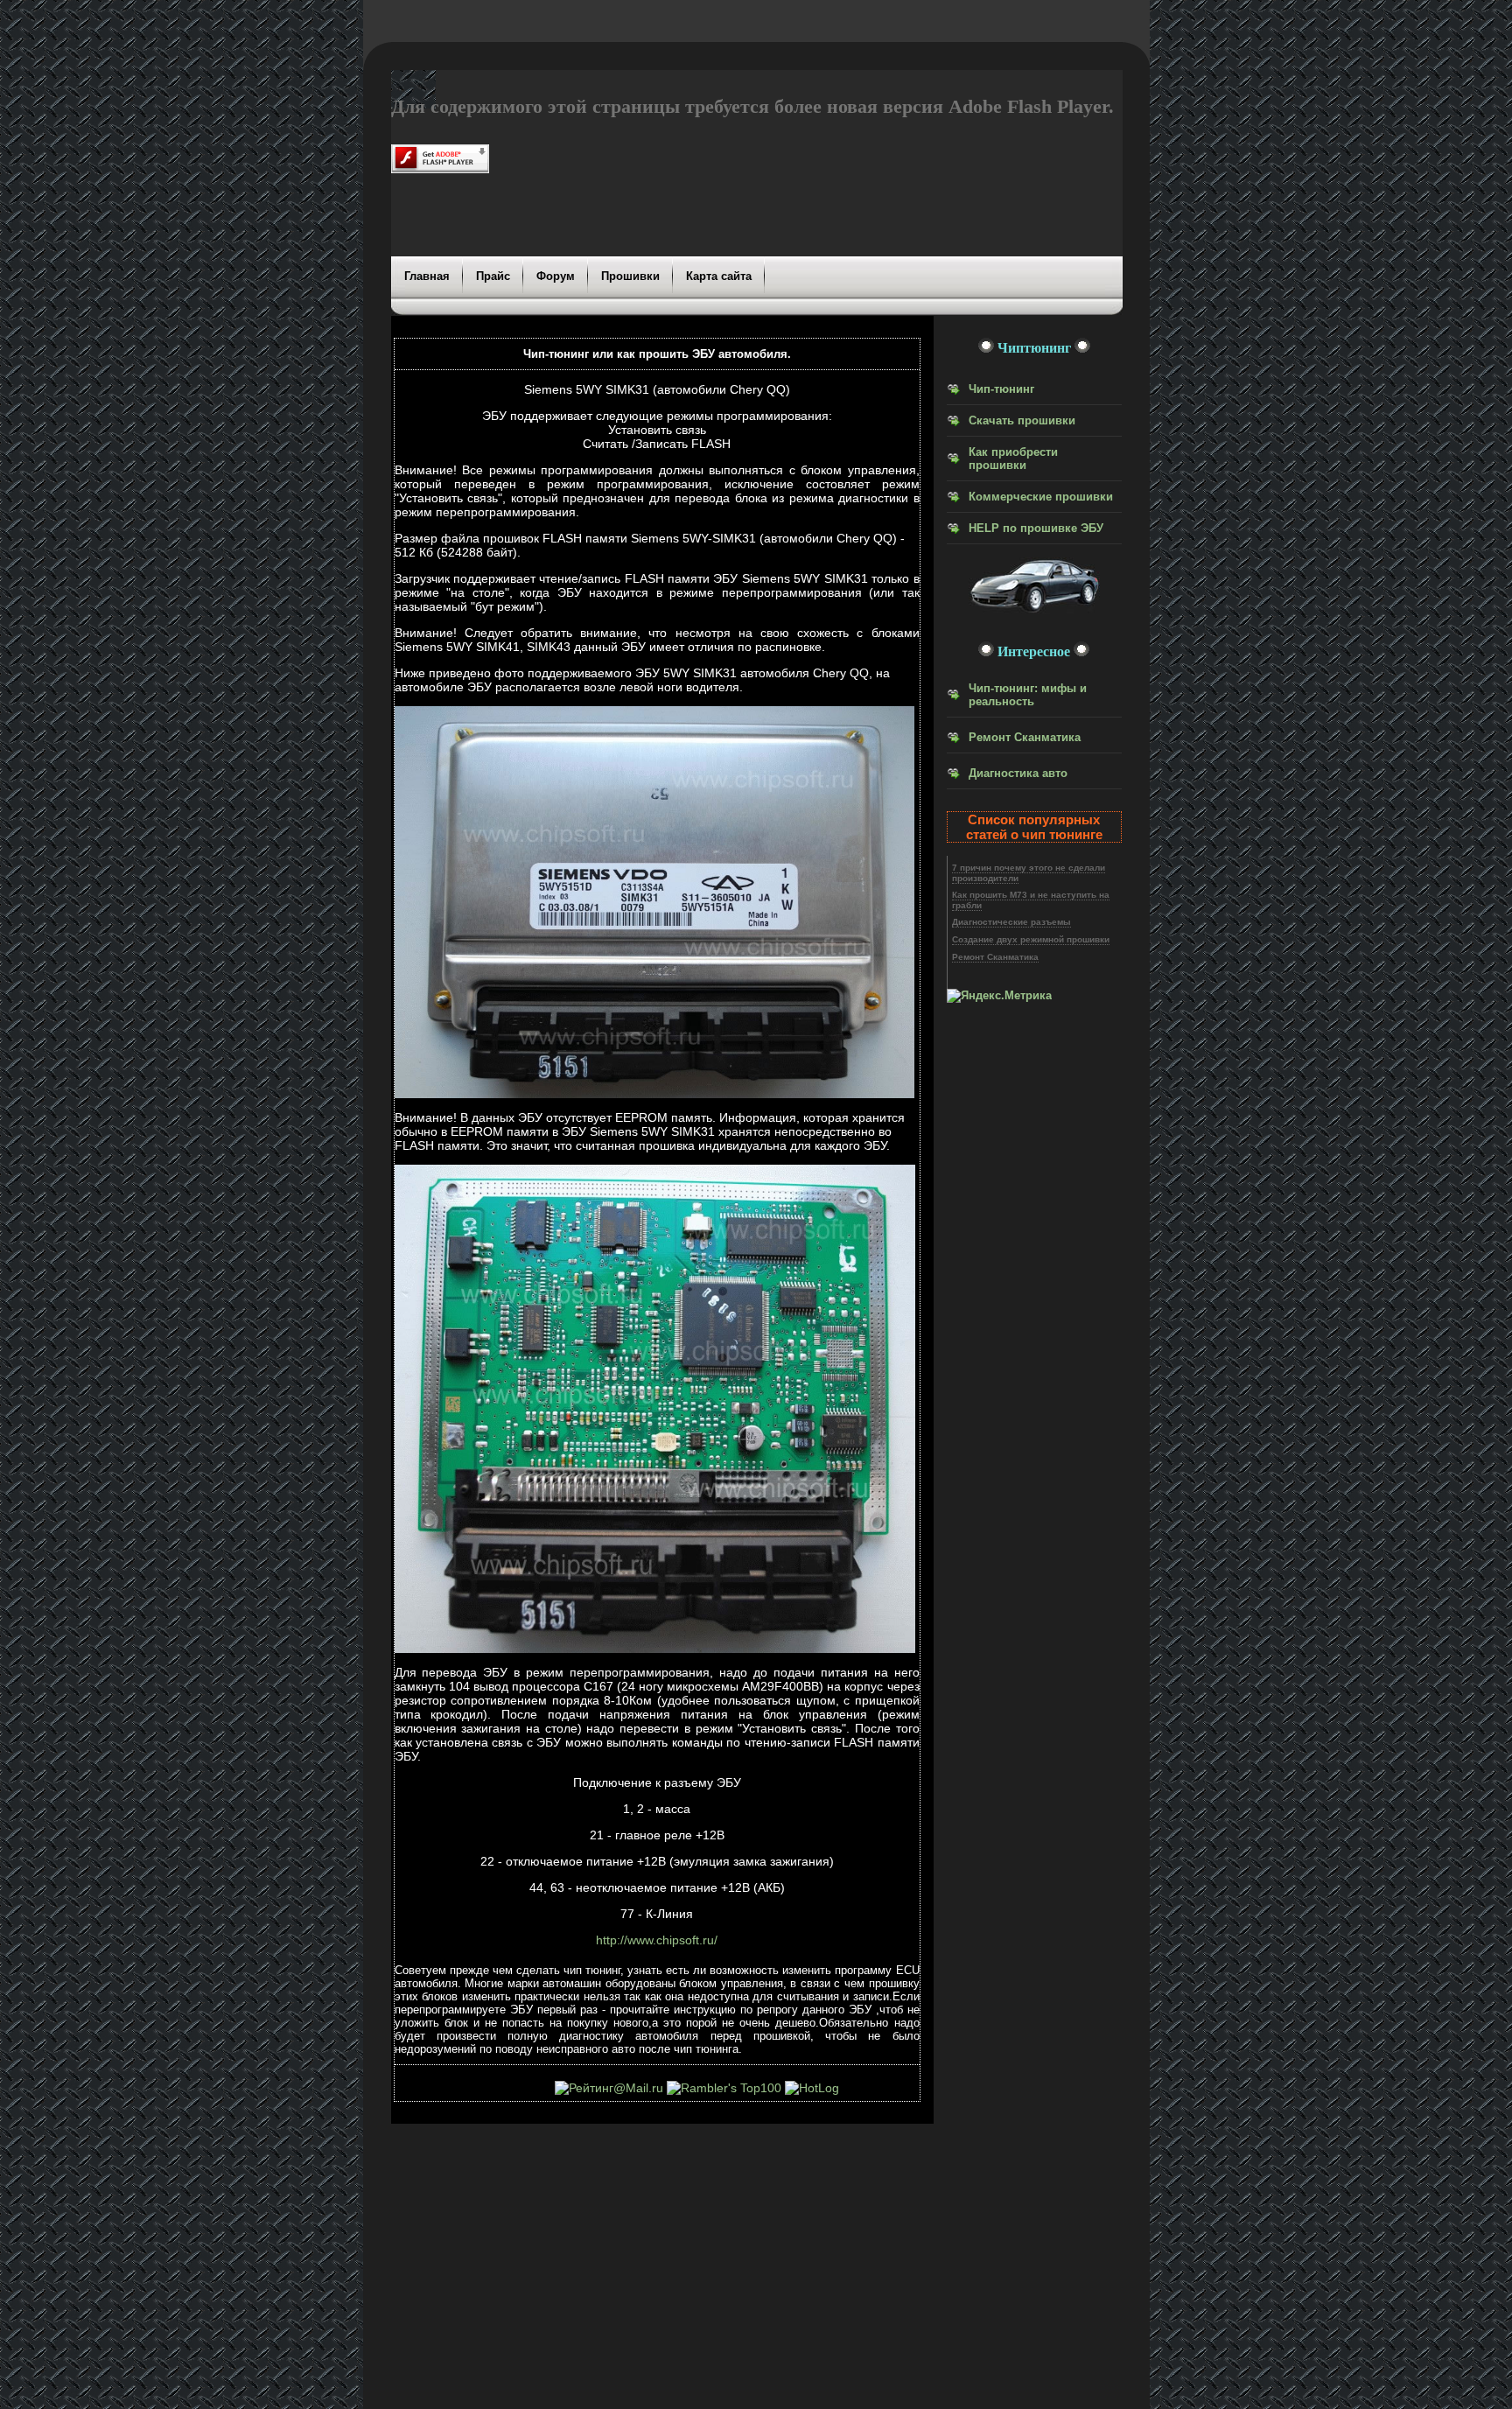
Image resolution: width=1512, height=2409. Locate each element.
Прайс (493, 276)
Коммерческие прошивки (1041, 497)
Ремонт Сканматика (1025, 737)
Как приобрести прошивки (1013, 459)
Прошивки (630, 276)
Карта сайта (719, 276)
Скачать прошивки (1022, 420)
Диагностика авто (1018, 773)
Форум (556, 276)
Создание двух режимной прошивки (1031, 939)
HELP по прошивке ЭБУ (1036, 528)
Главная (427, 276)
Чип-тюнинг (1001, 389)
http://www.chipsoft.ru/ (657, 1940)
